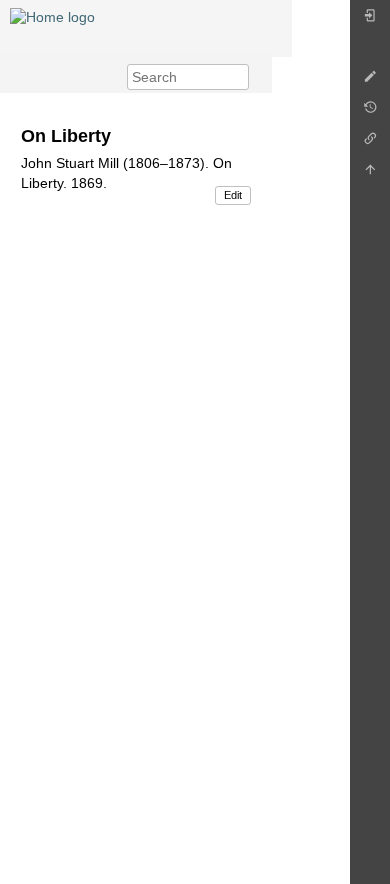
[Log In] (370, 20)
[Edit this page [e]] (370, 81)
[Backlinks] (370, 143)
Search (238, 77)
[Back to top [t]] (370, 174)
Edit (233, 195)
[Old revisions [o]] (370, 112)
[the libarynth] (52, 16)
